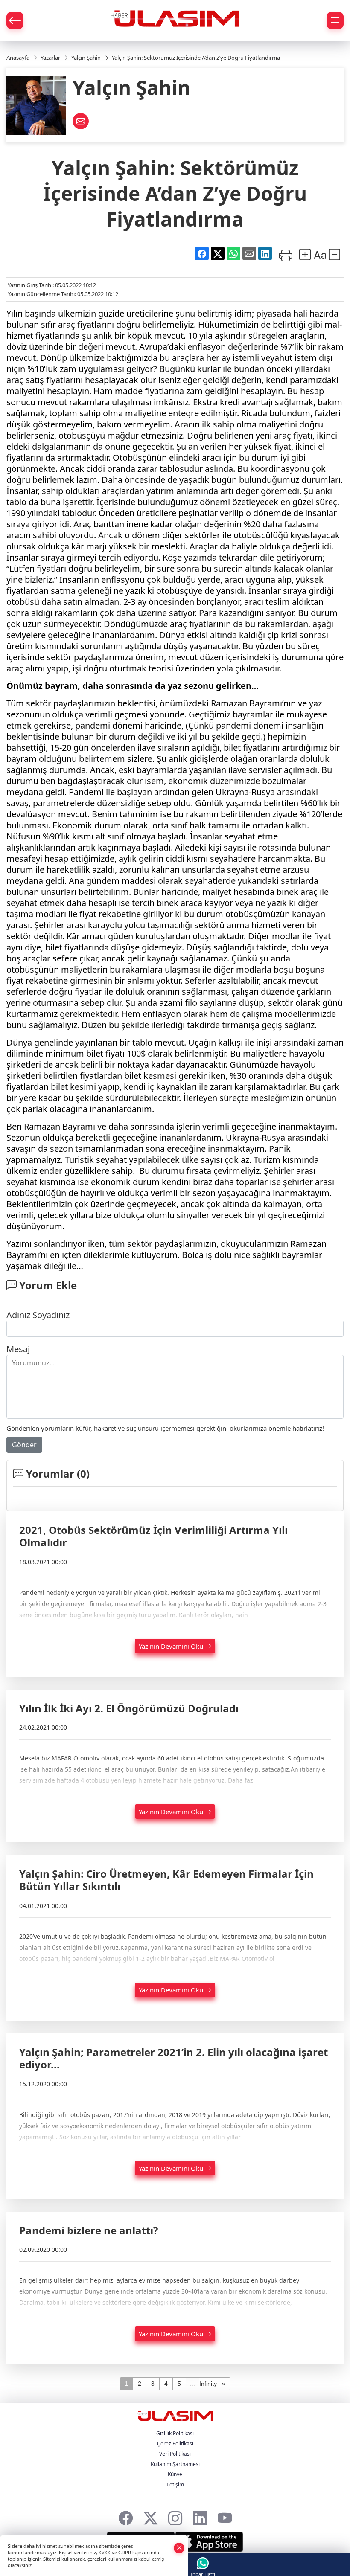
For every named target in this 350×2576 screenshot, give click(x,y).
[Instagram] (175, 2516)
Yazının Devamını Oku (172, 1646)
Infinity (208, 2384)
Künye (175, 2474)
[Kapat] (179, 2548)
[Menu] (335, 20)
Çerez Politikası (175, 2444)
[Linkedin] (200, 2516)
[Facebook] (126, 2516)
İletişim (175, 2485)
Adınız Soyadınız (38, 1315)
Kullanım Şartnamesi (175, 2464)
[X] (150, 2516)
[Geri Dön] (15, 20)
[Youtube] (225, 2516)
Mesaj (18, 1349)
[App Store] (209, 2542)
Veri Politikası (175, 2454)
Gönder (24, 1445)
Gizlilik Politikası (175, 2433)
